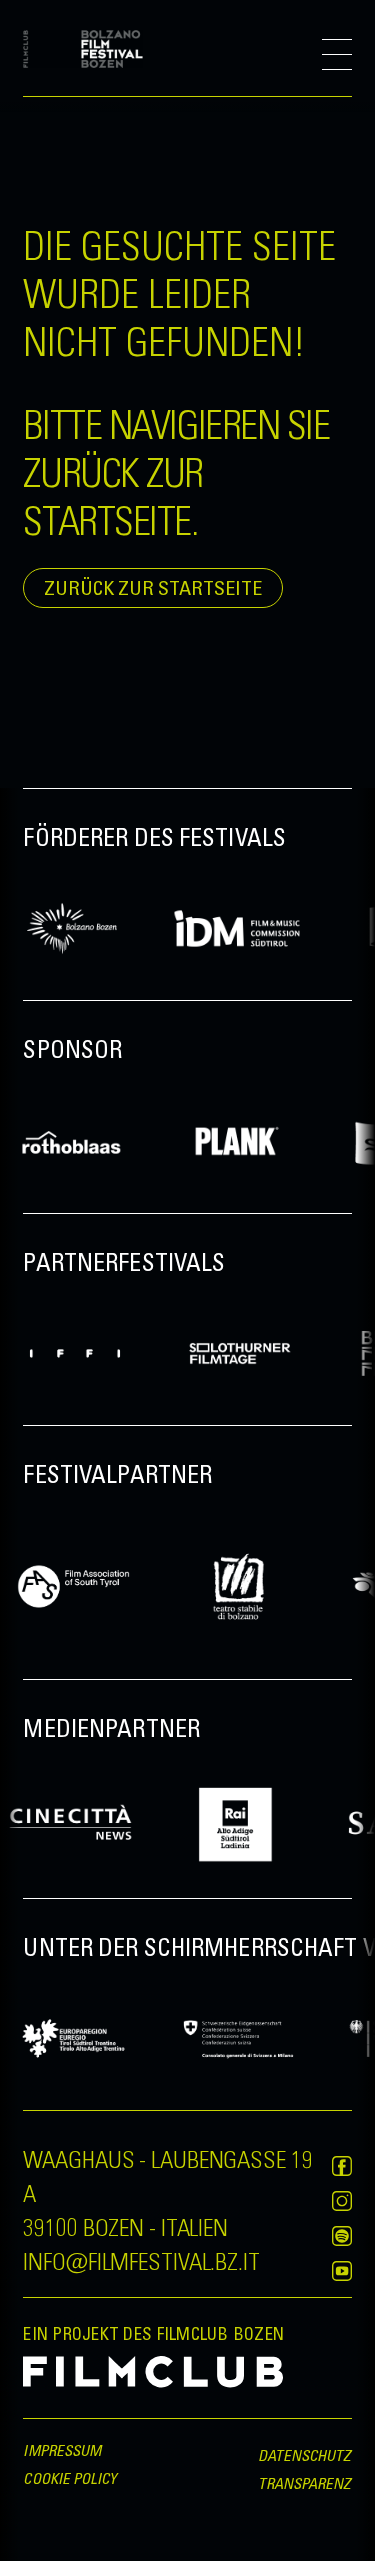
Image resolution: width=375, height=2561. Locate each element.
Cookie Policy (70, 2478)
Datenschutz (305, 2455)
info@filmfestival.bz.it (141, 2260)
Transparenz (305, 2483)
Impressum (62, 2450)
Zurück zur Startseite (153, 587)
